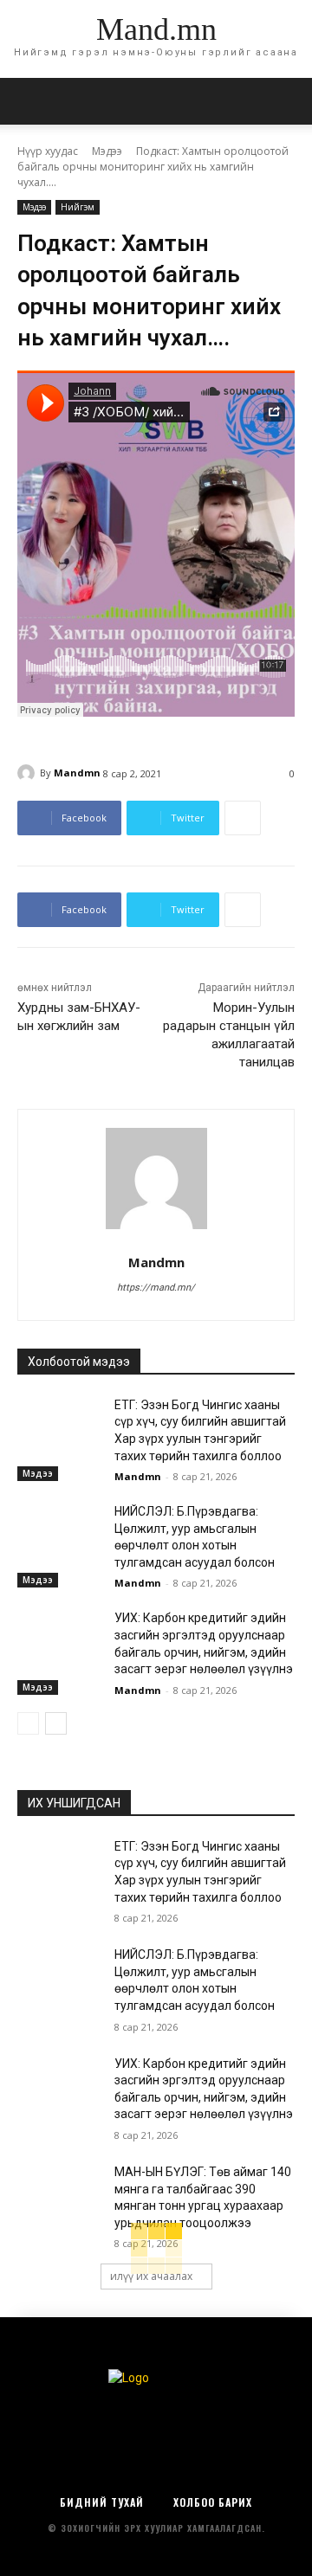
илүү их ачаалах (151, 2276)
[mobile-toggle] (29, 101)
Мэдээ (107, 151)
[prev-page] (28, 1723)
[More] (243, 818)
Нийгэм (78, 207)
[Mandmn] (29, 773)
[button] (288, 101)
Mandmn (77, 773)
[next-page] (56, 1723)
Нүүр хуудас (48, 151)
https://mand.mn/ (156, 1288)
